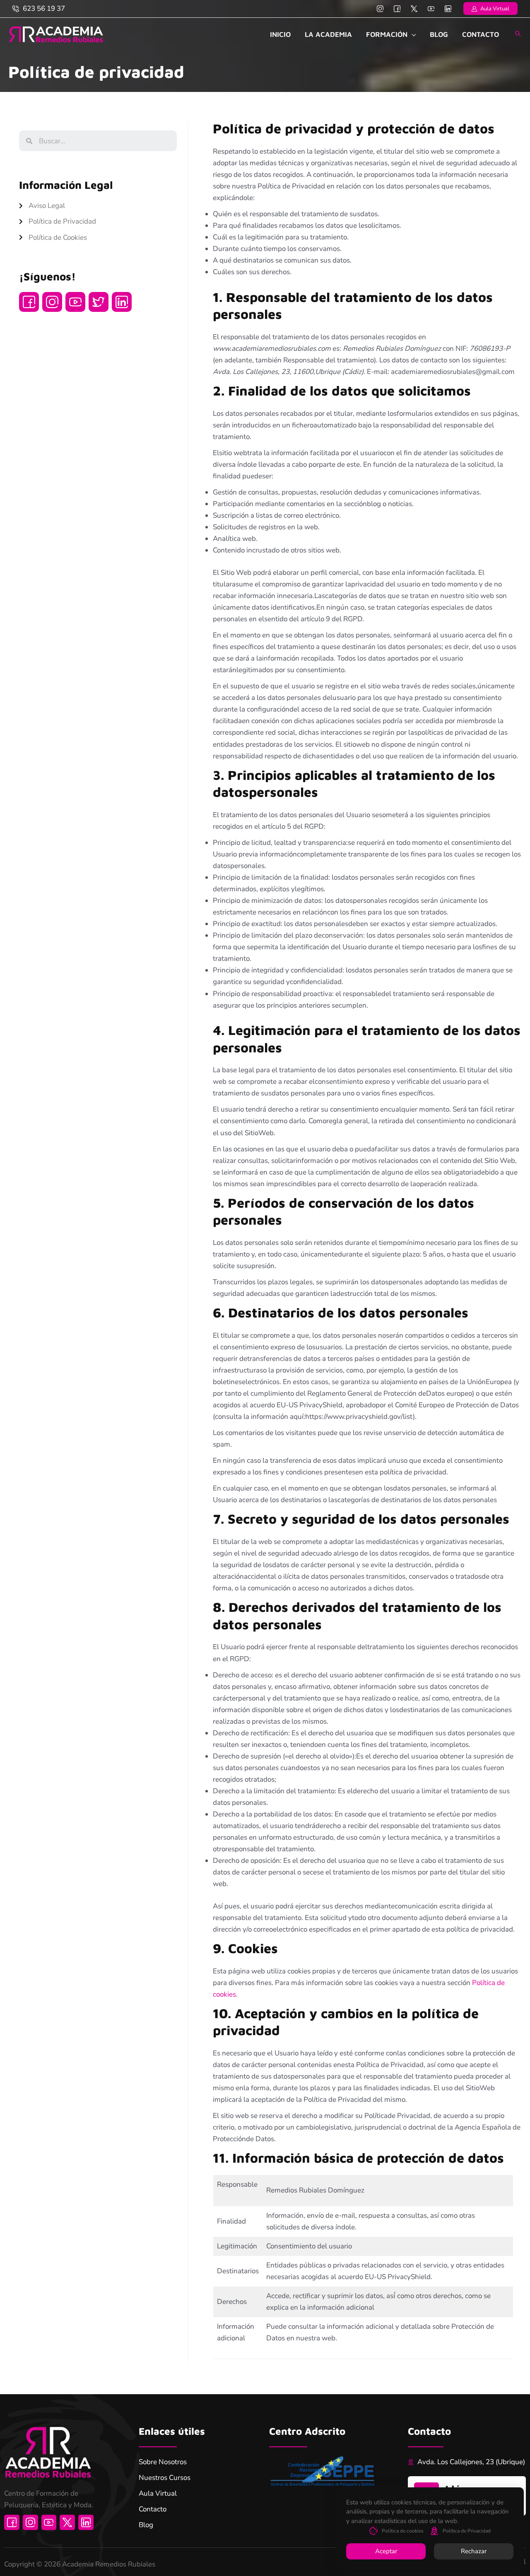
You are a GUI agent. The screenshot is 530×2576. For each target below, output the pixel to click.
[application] (412, 34)
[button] (490, 8)
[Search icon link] (518, 34)
